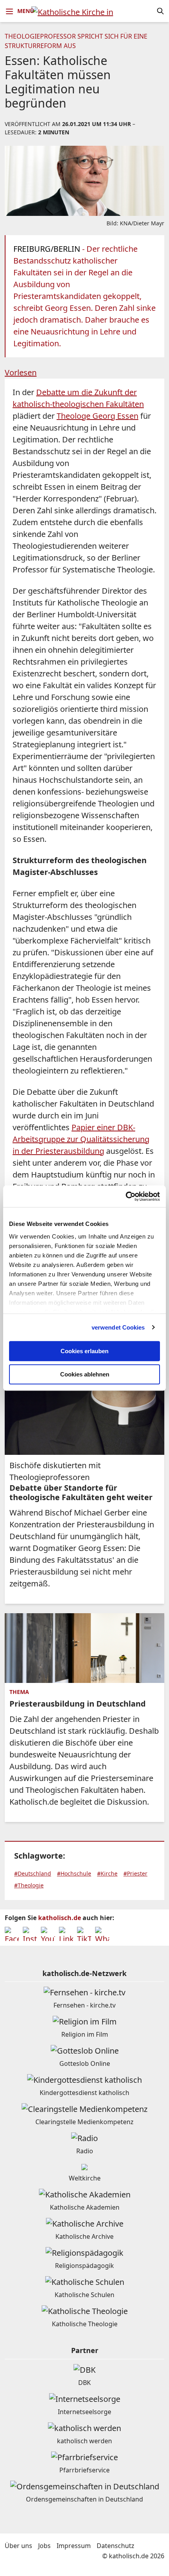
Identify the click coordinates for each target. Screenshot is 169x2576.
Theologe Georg (97, 416)
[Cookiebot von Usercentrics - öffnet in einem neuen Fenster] (126, 1196)
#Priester (135, 1873)
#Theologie (29, 1885)
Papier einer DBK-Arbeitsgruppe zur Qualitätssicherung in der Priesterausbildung (81, 1139)
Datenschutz (116, 2546)
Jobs (44, 2546)
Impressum (74, 2546)
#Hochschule (74, 1873)
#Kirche (107, 1873)
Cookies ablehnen (85, 1374)
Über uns (18, 2546)
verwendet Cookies (118, 1327)
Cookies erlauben (84, 1351)
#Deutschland (33, 1873)
